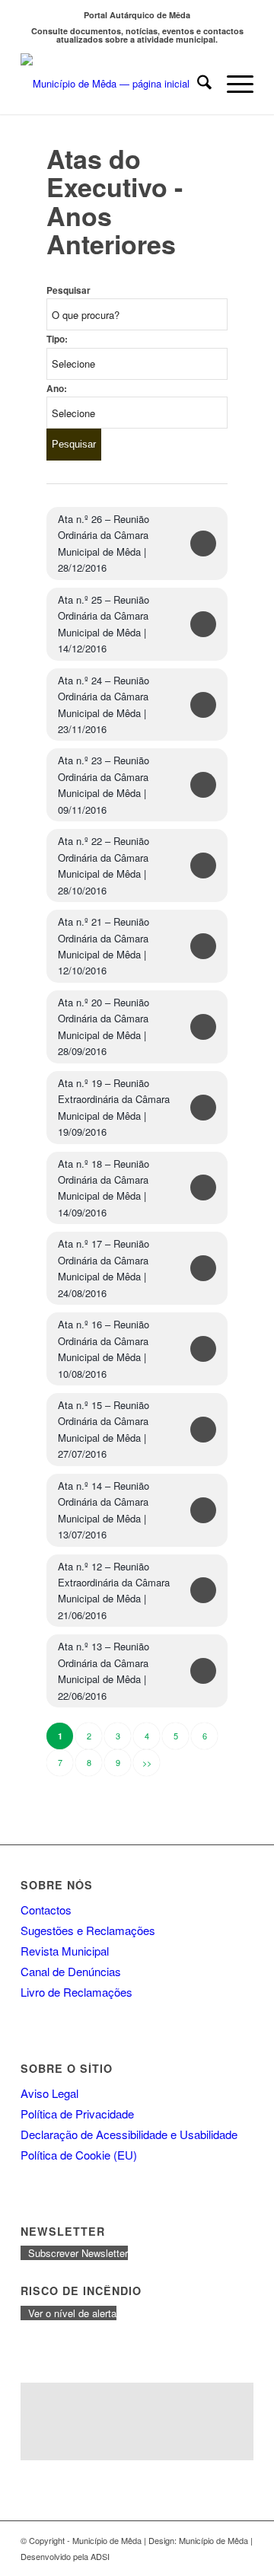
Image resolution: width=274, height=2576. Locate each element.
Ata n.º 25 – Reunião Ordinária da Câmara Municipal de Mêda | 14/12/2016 (104, 624)
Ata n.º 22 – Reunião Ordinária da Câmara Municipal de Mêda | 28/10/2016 (104, 865)
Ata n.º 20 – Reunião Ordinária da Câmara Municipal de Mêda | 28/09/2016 (104, 1027)
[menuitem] (197, 84)
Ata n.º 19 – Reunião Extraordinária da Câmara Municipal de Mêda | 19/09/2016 (114, 1107)
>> (147, 1762)
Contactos (46, 1910)
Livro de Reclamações (76, 1992)
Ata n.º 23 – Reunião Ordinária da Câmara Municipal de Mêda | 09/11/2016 (104, 784)
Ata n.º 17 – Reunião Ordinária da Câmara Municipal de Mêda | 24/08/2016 (104, 1268)
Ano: (57, 389)
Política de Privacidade (77, 2114)
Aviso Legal (49, 2093)
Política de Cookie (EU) (79, 2155)
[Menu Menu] (233, 84)
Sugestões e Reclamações (88, 1930)
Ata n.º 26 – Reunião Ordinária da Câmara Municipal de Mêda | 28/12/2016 (104, 543)
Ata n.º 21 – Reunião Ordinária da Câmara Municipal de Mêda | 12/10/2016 (104, 946)
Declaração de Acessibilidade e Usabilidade (129, 2134)
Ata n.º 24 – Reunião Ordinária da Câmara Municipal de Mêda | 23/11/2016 (104, 705)
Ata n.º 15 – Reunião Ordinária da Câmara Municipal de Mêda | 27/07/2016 (104, 1429)
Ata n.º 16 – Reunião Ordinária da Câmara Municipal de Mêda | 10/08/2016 (104, 1349)
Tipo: (57, 339)
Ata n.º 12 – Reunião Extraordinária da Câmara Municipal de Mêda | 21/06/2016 (114, 1591)
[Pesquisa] (197, 84)
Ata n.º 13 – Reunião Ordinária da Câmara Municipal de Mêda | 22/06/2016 (104, 1671)
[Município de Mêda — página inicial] (114, 84)
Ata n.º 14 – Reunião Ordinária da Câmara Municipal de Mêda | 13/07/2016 (104, 1510)
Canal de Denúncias (71, 1971)
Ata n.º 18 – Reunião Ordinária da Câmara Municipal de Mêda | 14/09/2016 (104, 1188)
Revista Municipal (65, 1951)
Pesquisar (68, 290)
